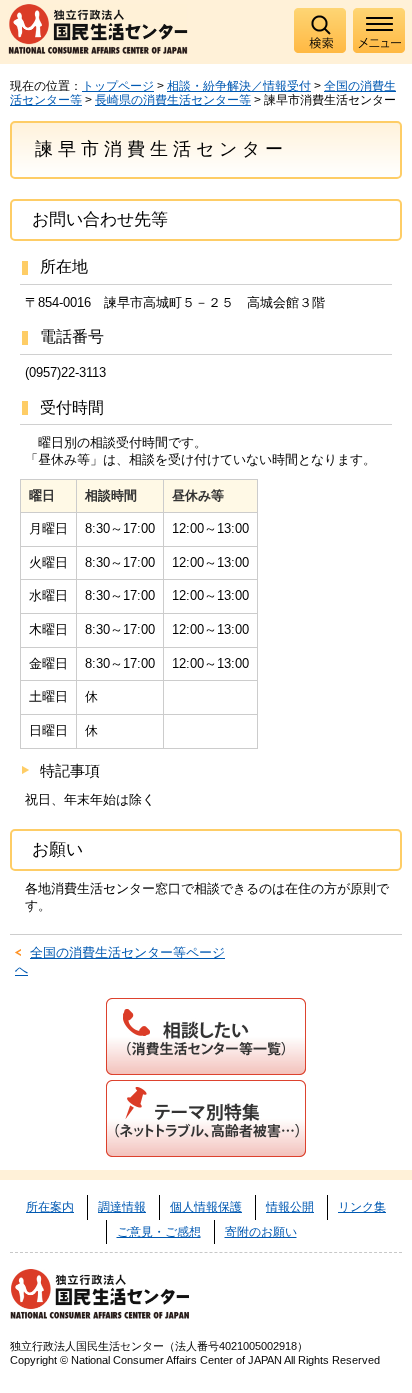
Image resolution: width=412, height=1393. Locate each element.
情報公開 (290, 1207)
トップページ (118, 86)
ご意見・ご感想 (159, 1232)
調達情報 (122, 1207)
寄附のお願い (261, 1232)
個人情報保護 (206, 1207)
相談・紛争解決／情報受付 (239, 86)
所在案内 (50, 1207)
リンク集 (362, 1207)
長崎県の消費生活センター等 (173, 100)
